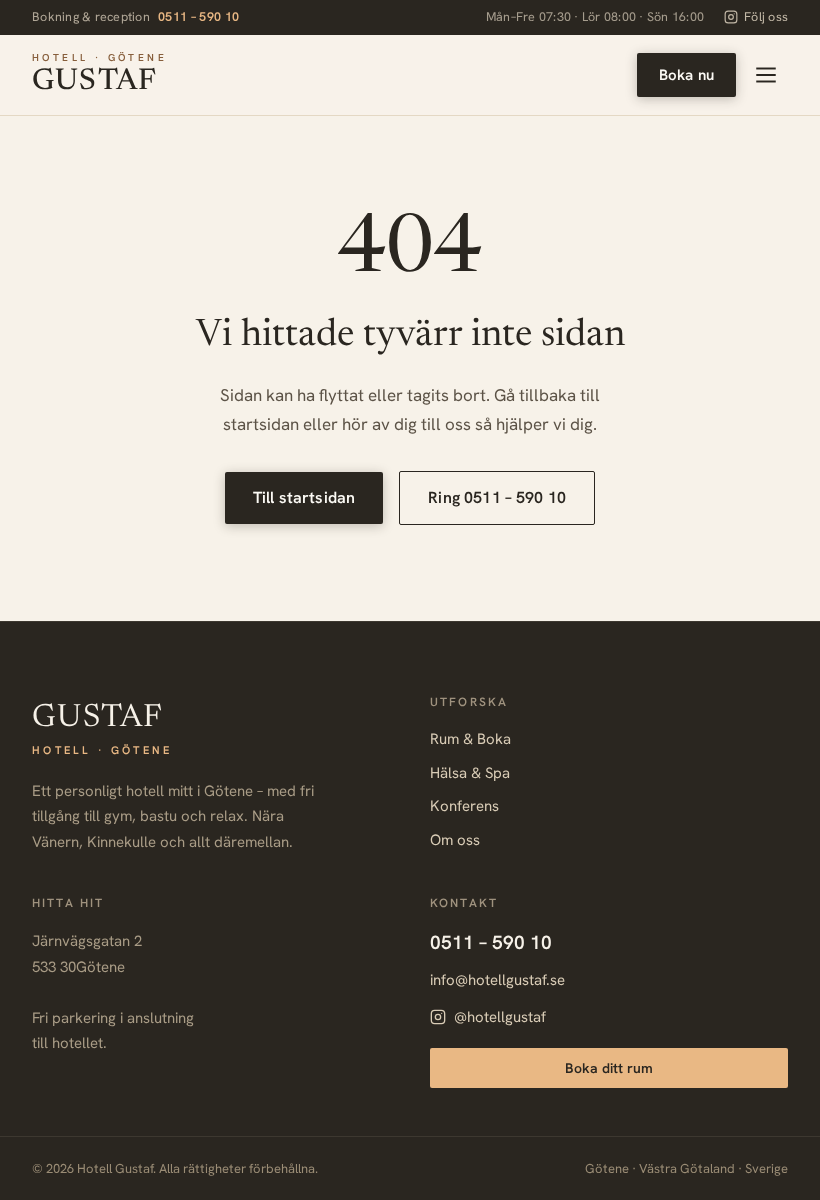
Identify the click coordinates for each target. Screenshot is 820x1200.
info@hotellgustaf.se (497, 980)
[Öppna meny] (766, 75)
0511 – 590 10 (199, 16)
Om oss (455, 840)
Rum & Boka (470, 739)
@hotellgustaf (500, 1017)
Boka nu (686, 75)
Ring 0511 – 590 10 (497, 497)
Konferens (464, 806)
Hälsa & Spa (470, 773)
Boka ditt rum (609, 1068)
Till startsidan (304, 497)
